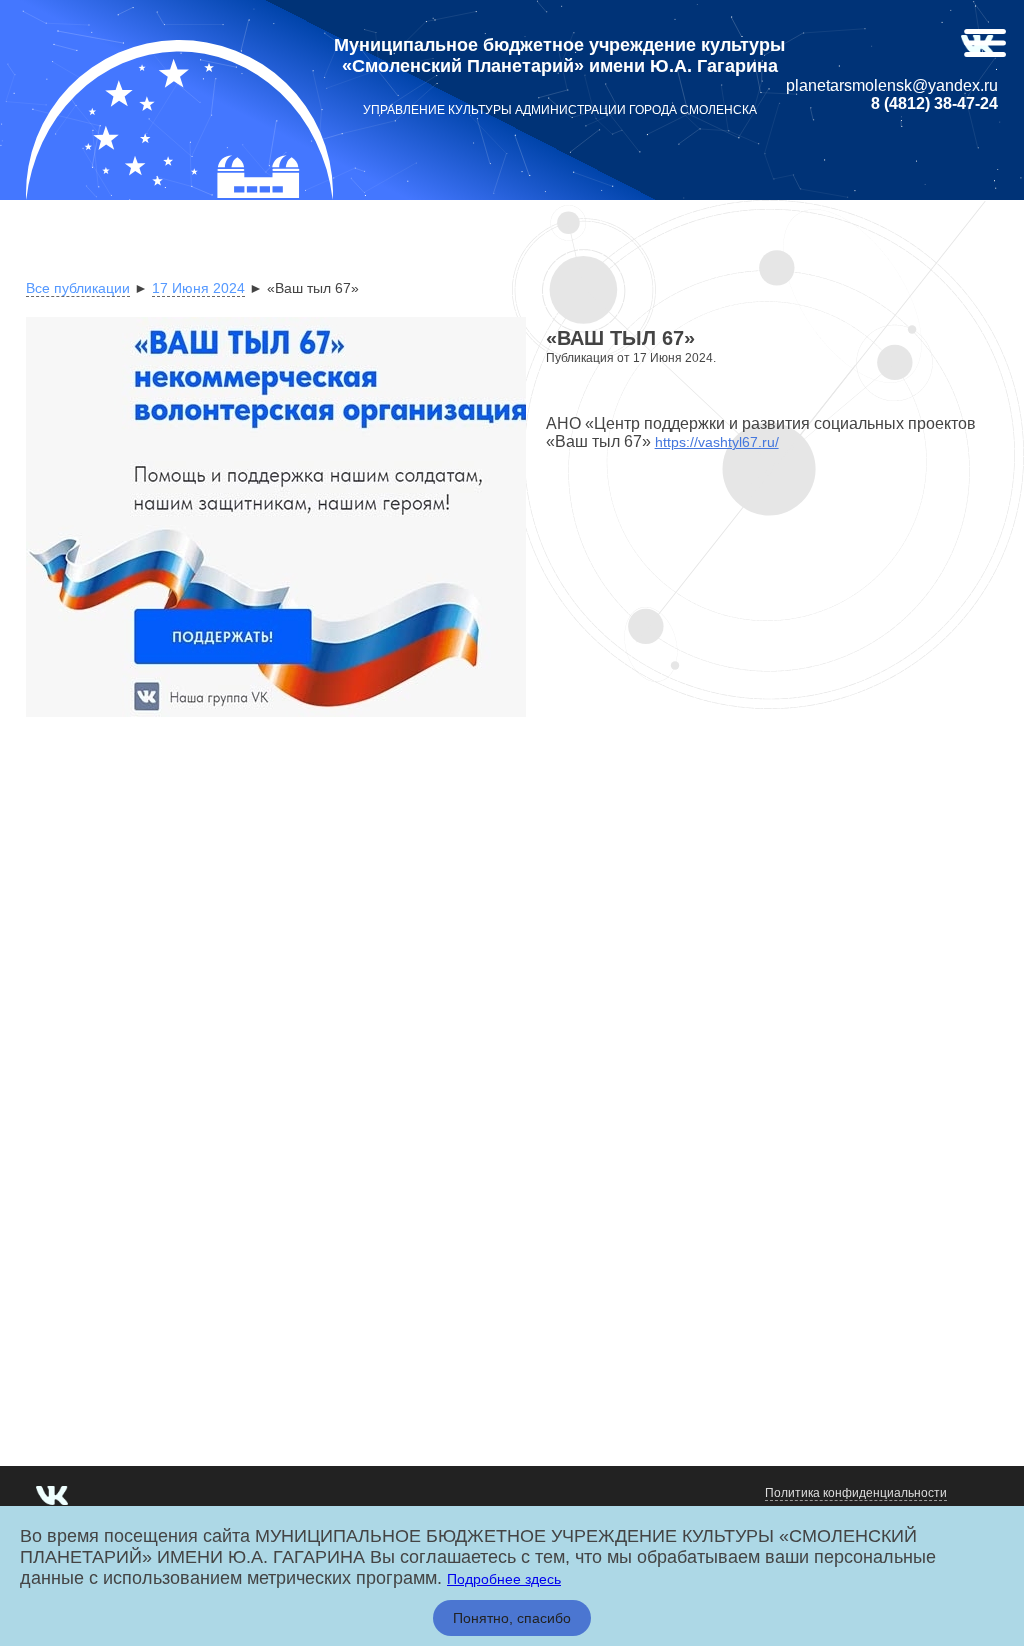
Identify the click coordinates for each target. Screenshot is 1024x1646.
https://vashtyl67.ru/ (717, 442)
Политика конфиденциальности (856, 1493)
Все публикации (78, 288)
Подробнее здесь (504, 1579)
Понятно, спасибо (512, 1618)
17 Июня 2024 (198, 288)
